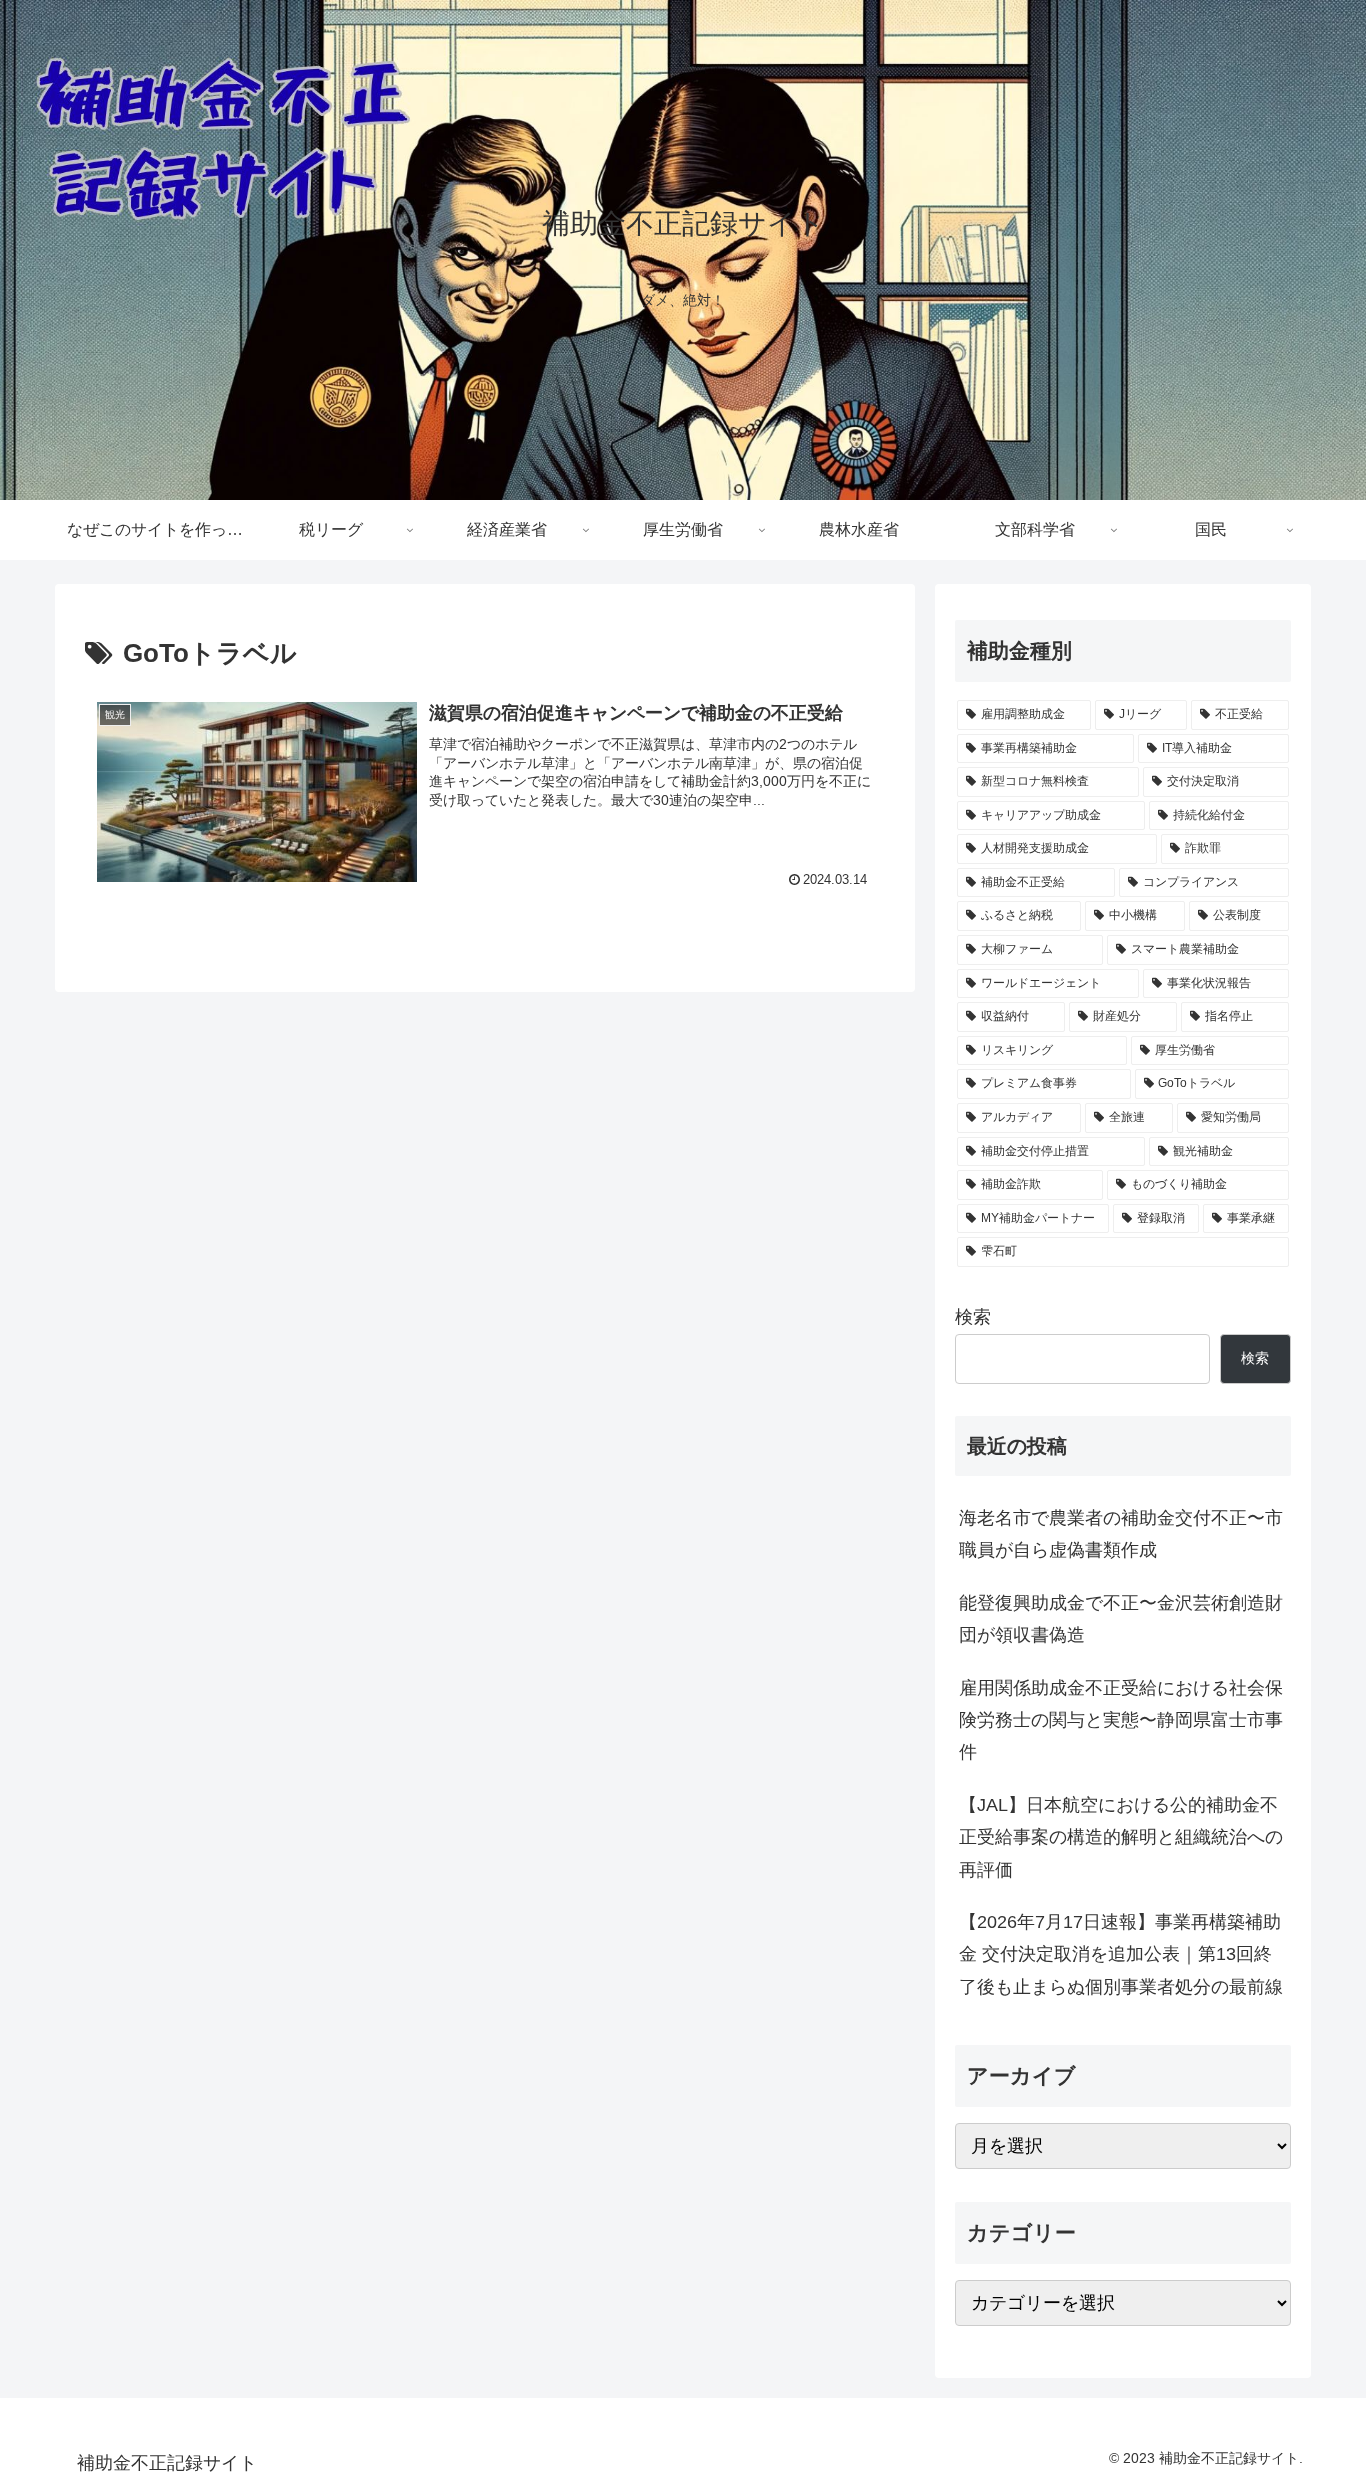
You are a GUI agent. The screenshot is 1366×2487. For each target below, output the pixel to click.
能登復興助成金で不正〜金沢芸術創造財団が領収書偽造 (1121, 1619)
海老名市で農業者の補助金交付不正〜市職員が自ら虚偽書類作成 (1121, 1534)
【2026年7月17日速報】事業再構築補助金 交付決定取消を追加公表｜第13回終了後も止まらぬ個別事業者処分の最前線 (1121, 1954)
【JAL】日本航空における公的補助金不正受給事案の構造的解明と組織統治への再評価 (1121, 1837)
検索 (973, 1317)
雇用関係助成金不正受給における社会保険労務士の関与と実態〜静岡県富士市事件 (1121, 1720)
